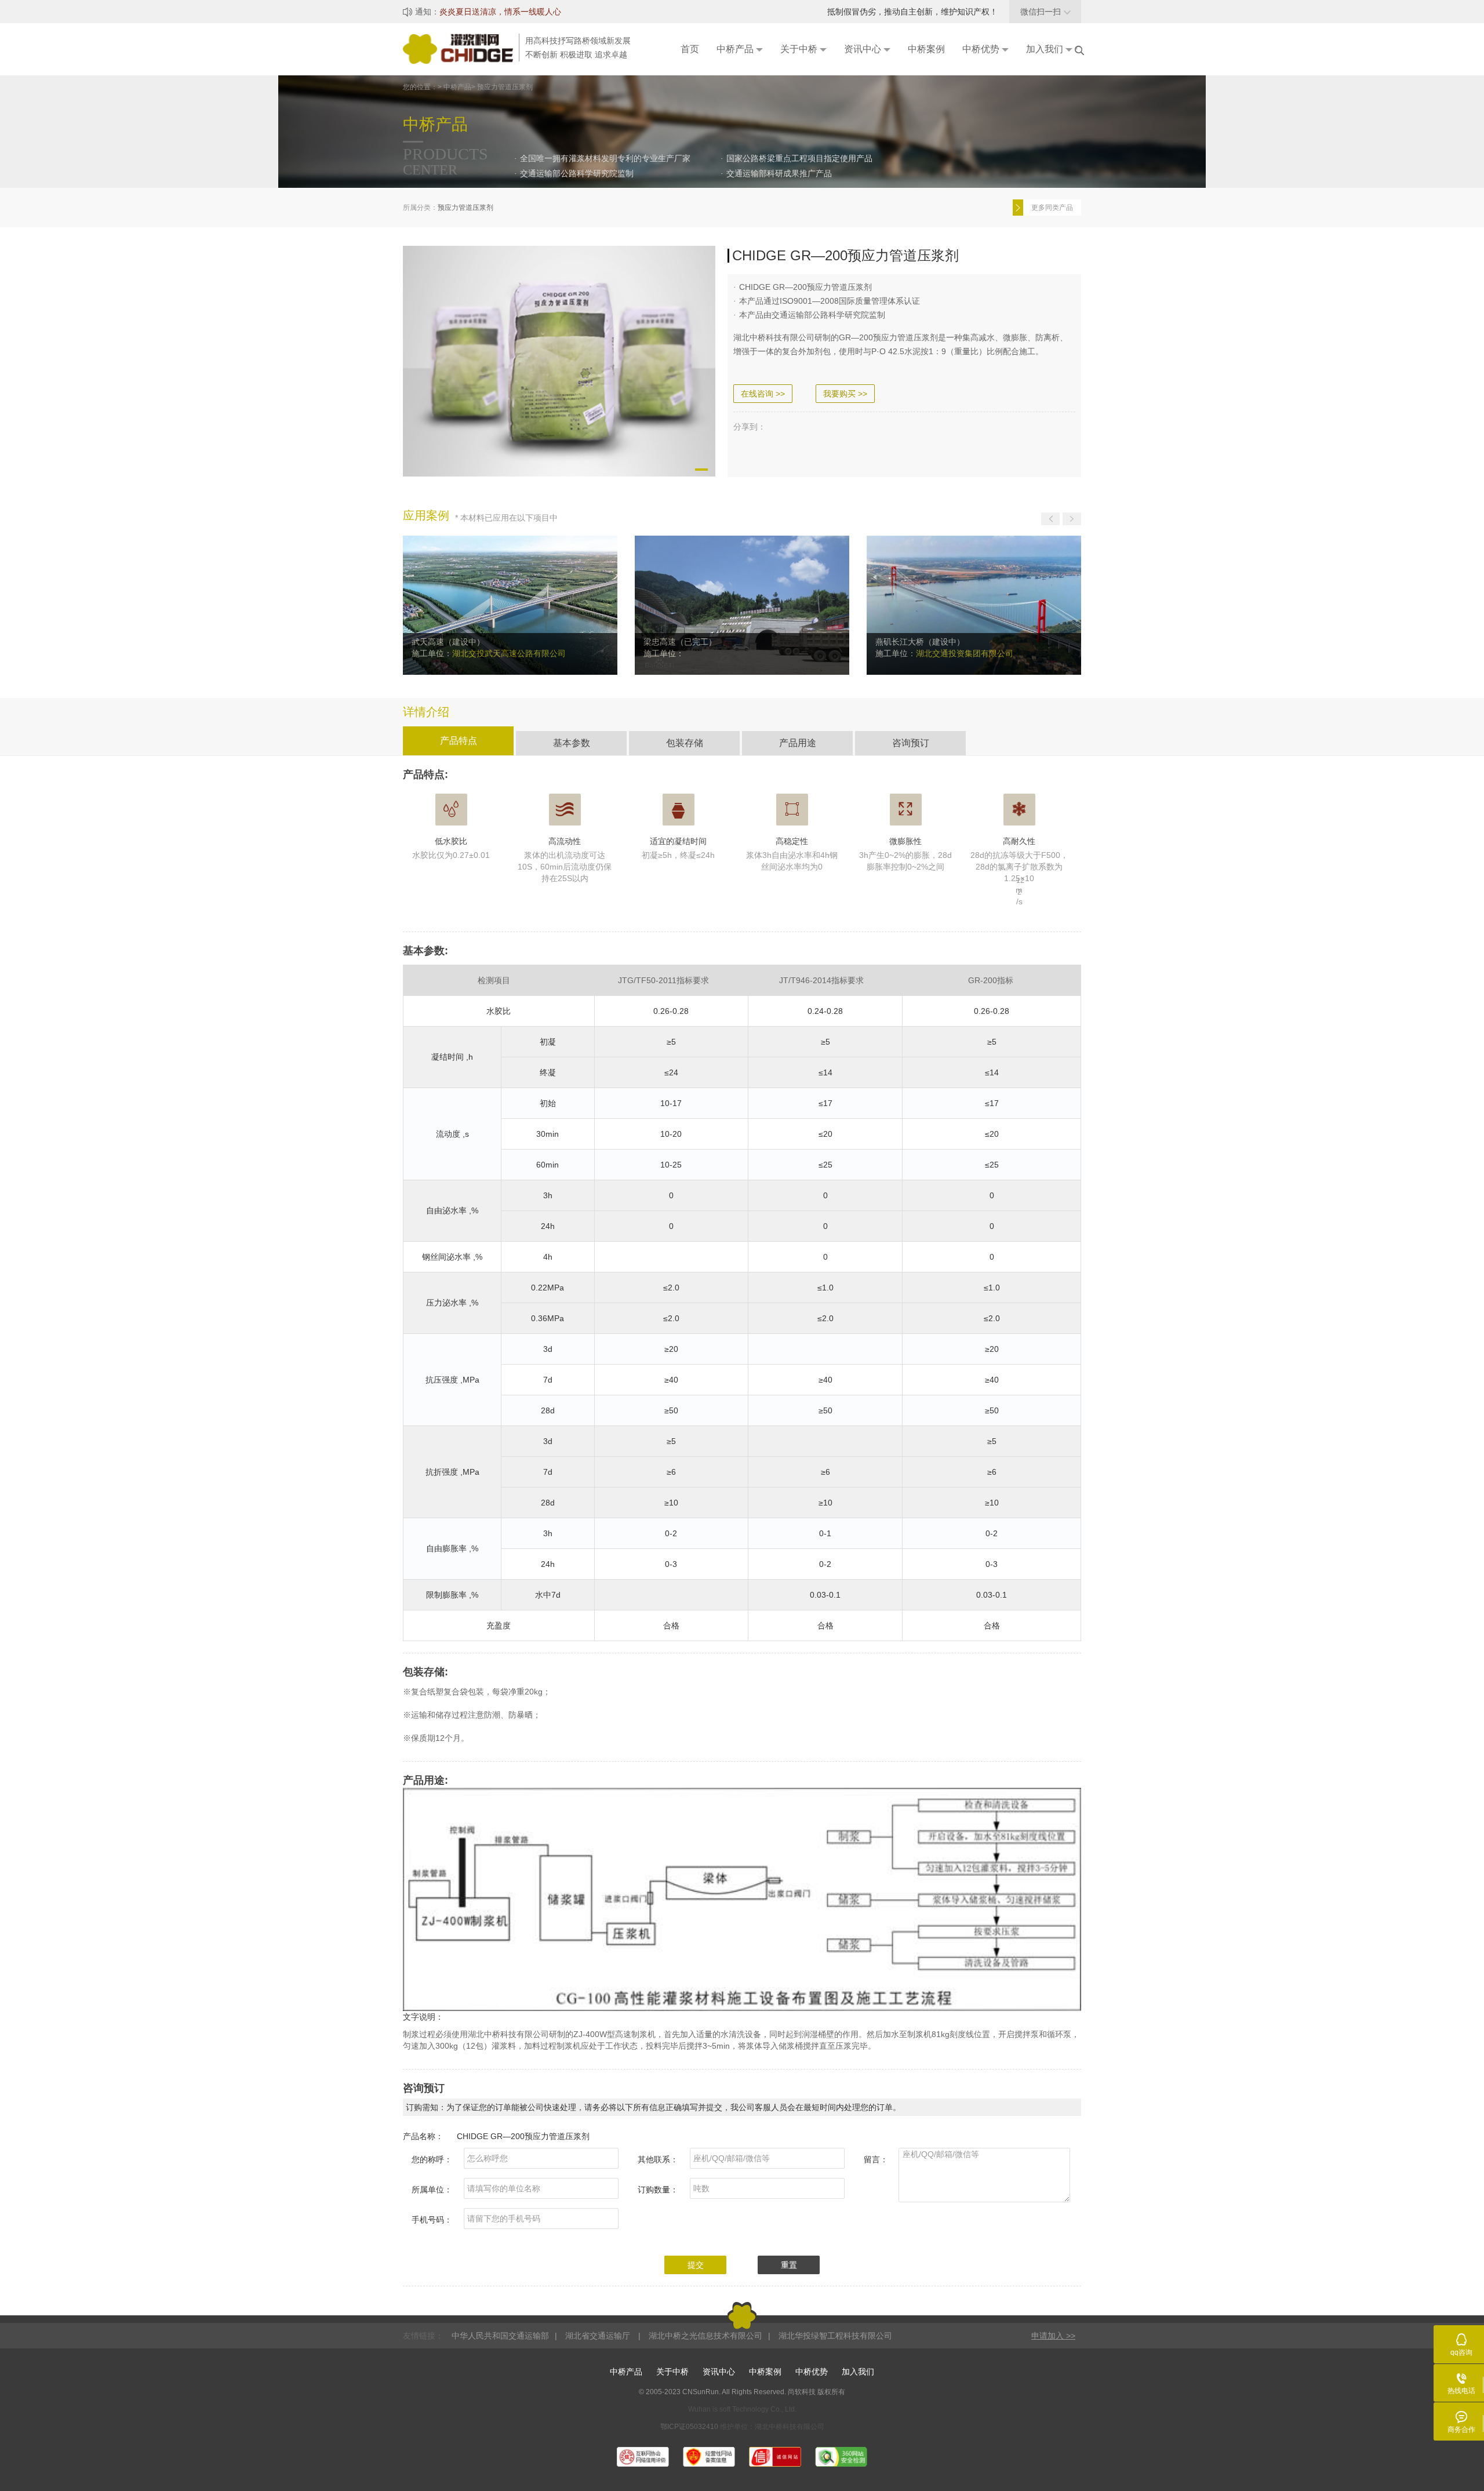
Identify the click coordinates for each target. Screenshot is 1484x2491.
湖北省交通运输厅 (599, 2336)
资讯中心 (719, 2372)
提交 (696, 2265)
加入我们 (858, 2372)
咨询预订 (911, 743)
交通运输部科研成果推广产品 (779, 173)
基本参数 (572, 743)
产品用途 (798, 743)
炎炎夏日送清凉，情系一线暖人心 (500, 12)
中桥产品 (626, 2372)
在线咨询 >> (763, 394)
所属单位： (432, 2190)
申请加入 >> (1053, 2336)
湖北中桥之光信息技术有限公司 (705, 2336)
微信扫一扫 (1045, 12)
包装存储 (685, 743)
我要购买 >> (845, 394)
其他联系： (658, 2159)
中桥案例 (765, 2372)
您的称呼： (432, 2159)
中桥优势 (812, 2372)
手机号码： (432, 2220)
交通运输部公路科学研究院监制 (577, 173)
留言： (876, 2159)
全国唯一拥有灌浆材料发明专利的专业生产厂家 (605, 158)
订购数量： (658, 2190)
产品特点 (459, 741)
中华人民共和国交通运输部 (500, 2336)
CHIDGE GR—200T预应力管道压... (1055, 208)
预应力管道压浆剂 (465, 208)
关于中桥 (672, 2372)
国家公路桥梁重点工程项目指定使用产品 (799, 158)
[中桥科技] (461, 48)
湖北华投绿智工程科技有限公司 (835, 2336)
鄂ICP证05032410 (690, 2427)
